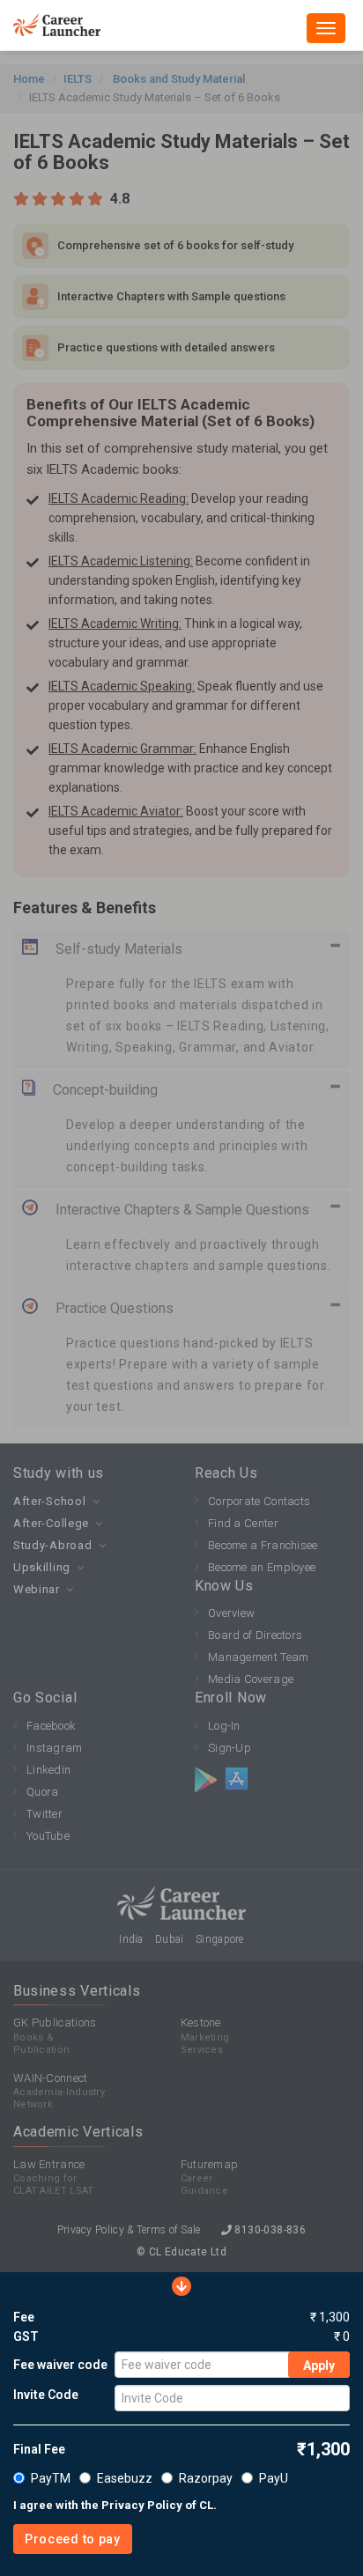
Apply (319, 2366)
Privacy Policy (142, 2505)
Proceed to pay (73, 2539)
